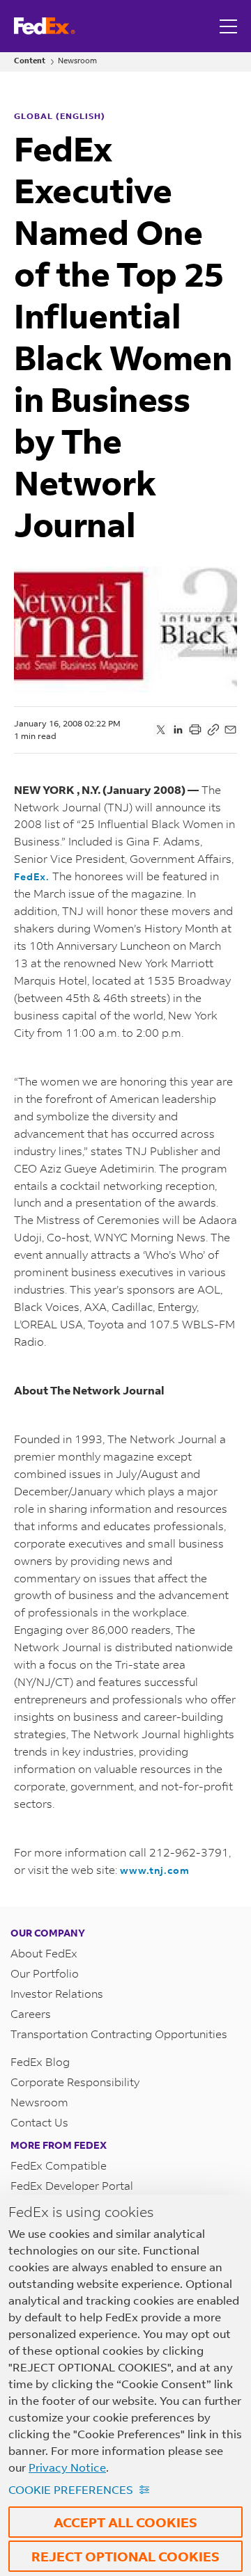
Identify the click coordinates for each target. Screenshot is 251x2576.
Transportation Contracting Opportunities (119, 2034)
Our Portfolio (45, 1973)
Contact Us (39, 2122)
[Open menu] (230, 26)
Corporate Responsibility (75, 2082)
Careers (31, 2013)
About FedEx (44, 1953)
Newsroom (77, 61)
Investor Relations (57, 1993)
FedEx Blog (40, 2061)
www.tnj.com (155, 1870)
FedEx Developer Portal (72, 2185)
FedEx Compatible (59, 2165)
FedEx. (32, 876)
